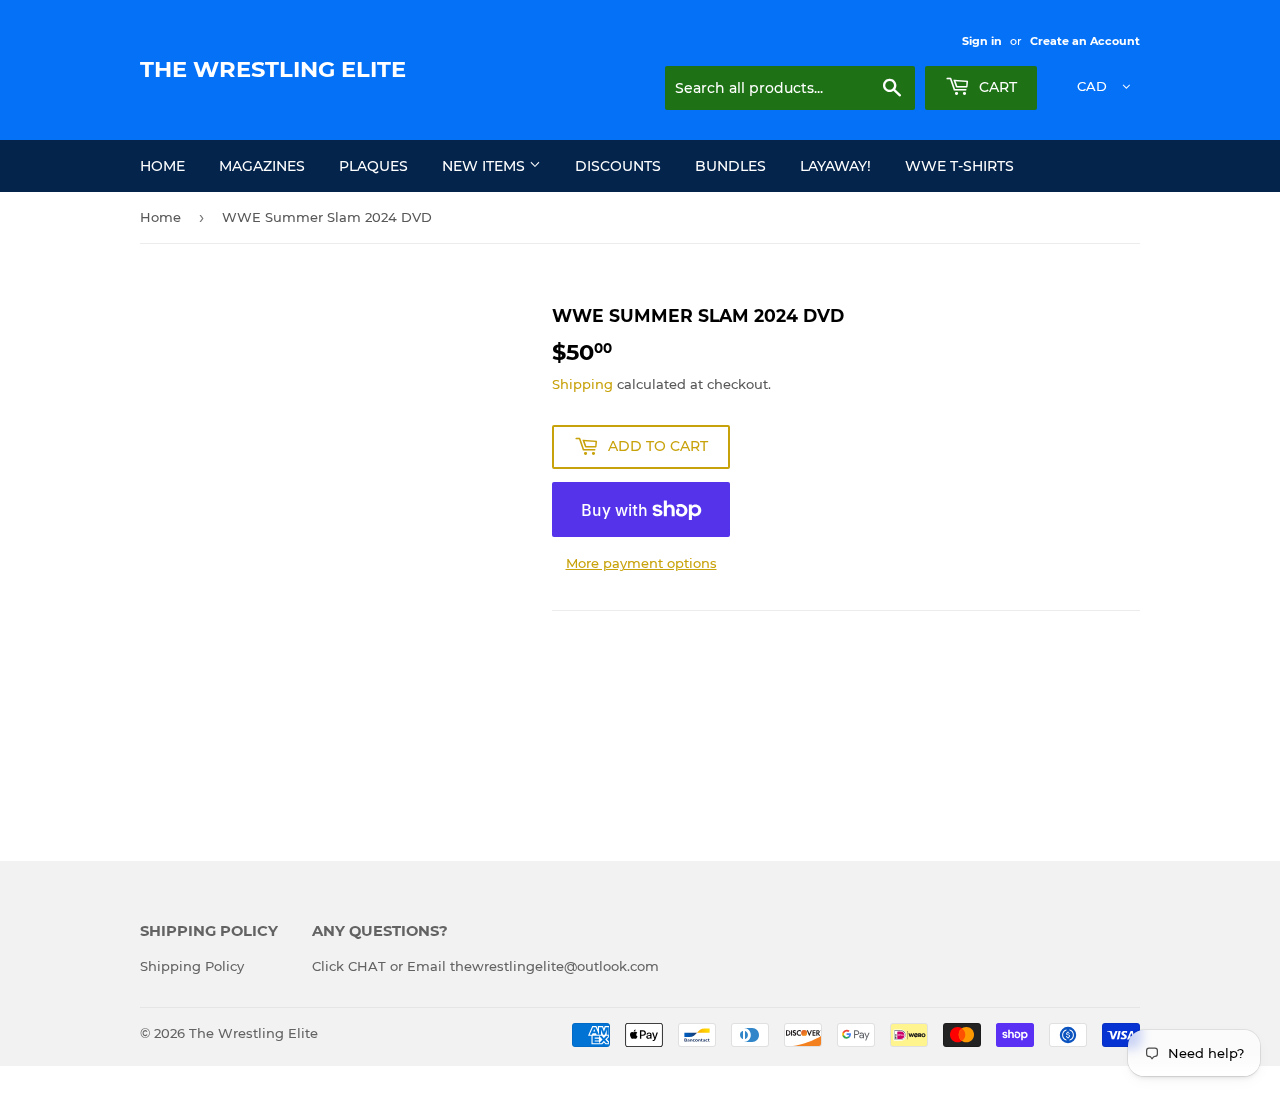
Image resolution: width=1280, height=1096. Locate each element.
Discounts (618, 166)
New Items (485, 166)
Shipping (582, 384)
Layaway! (835, 166)
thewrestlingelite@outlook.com (554, 966)
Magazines (262, 166)
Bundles (730, 166)
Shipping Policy (192, 966)
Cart (996, 87)
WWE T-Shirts (959, 166)
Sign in (982, 41)
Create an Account (1085, 41)
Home (162, 166)
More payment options (641, 563)
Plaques (373, 166)
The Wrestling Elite (273, 69)
